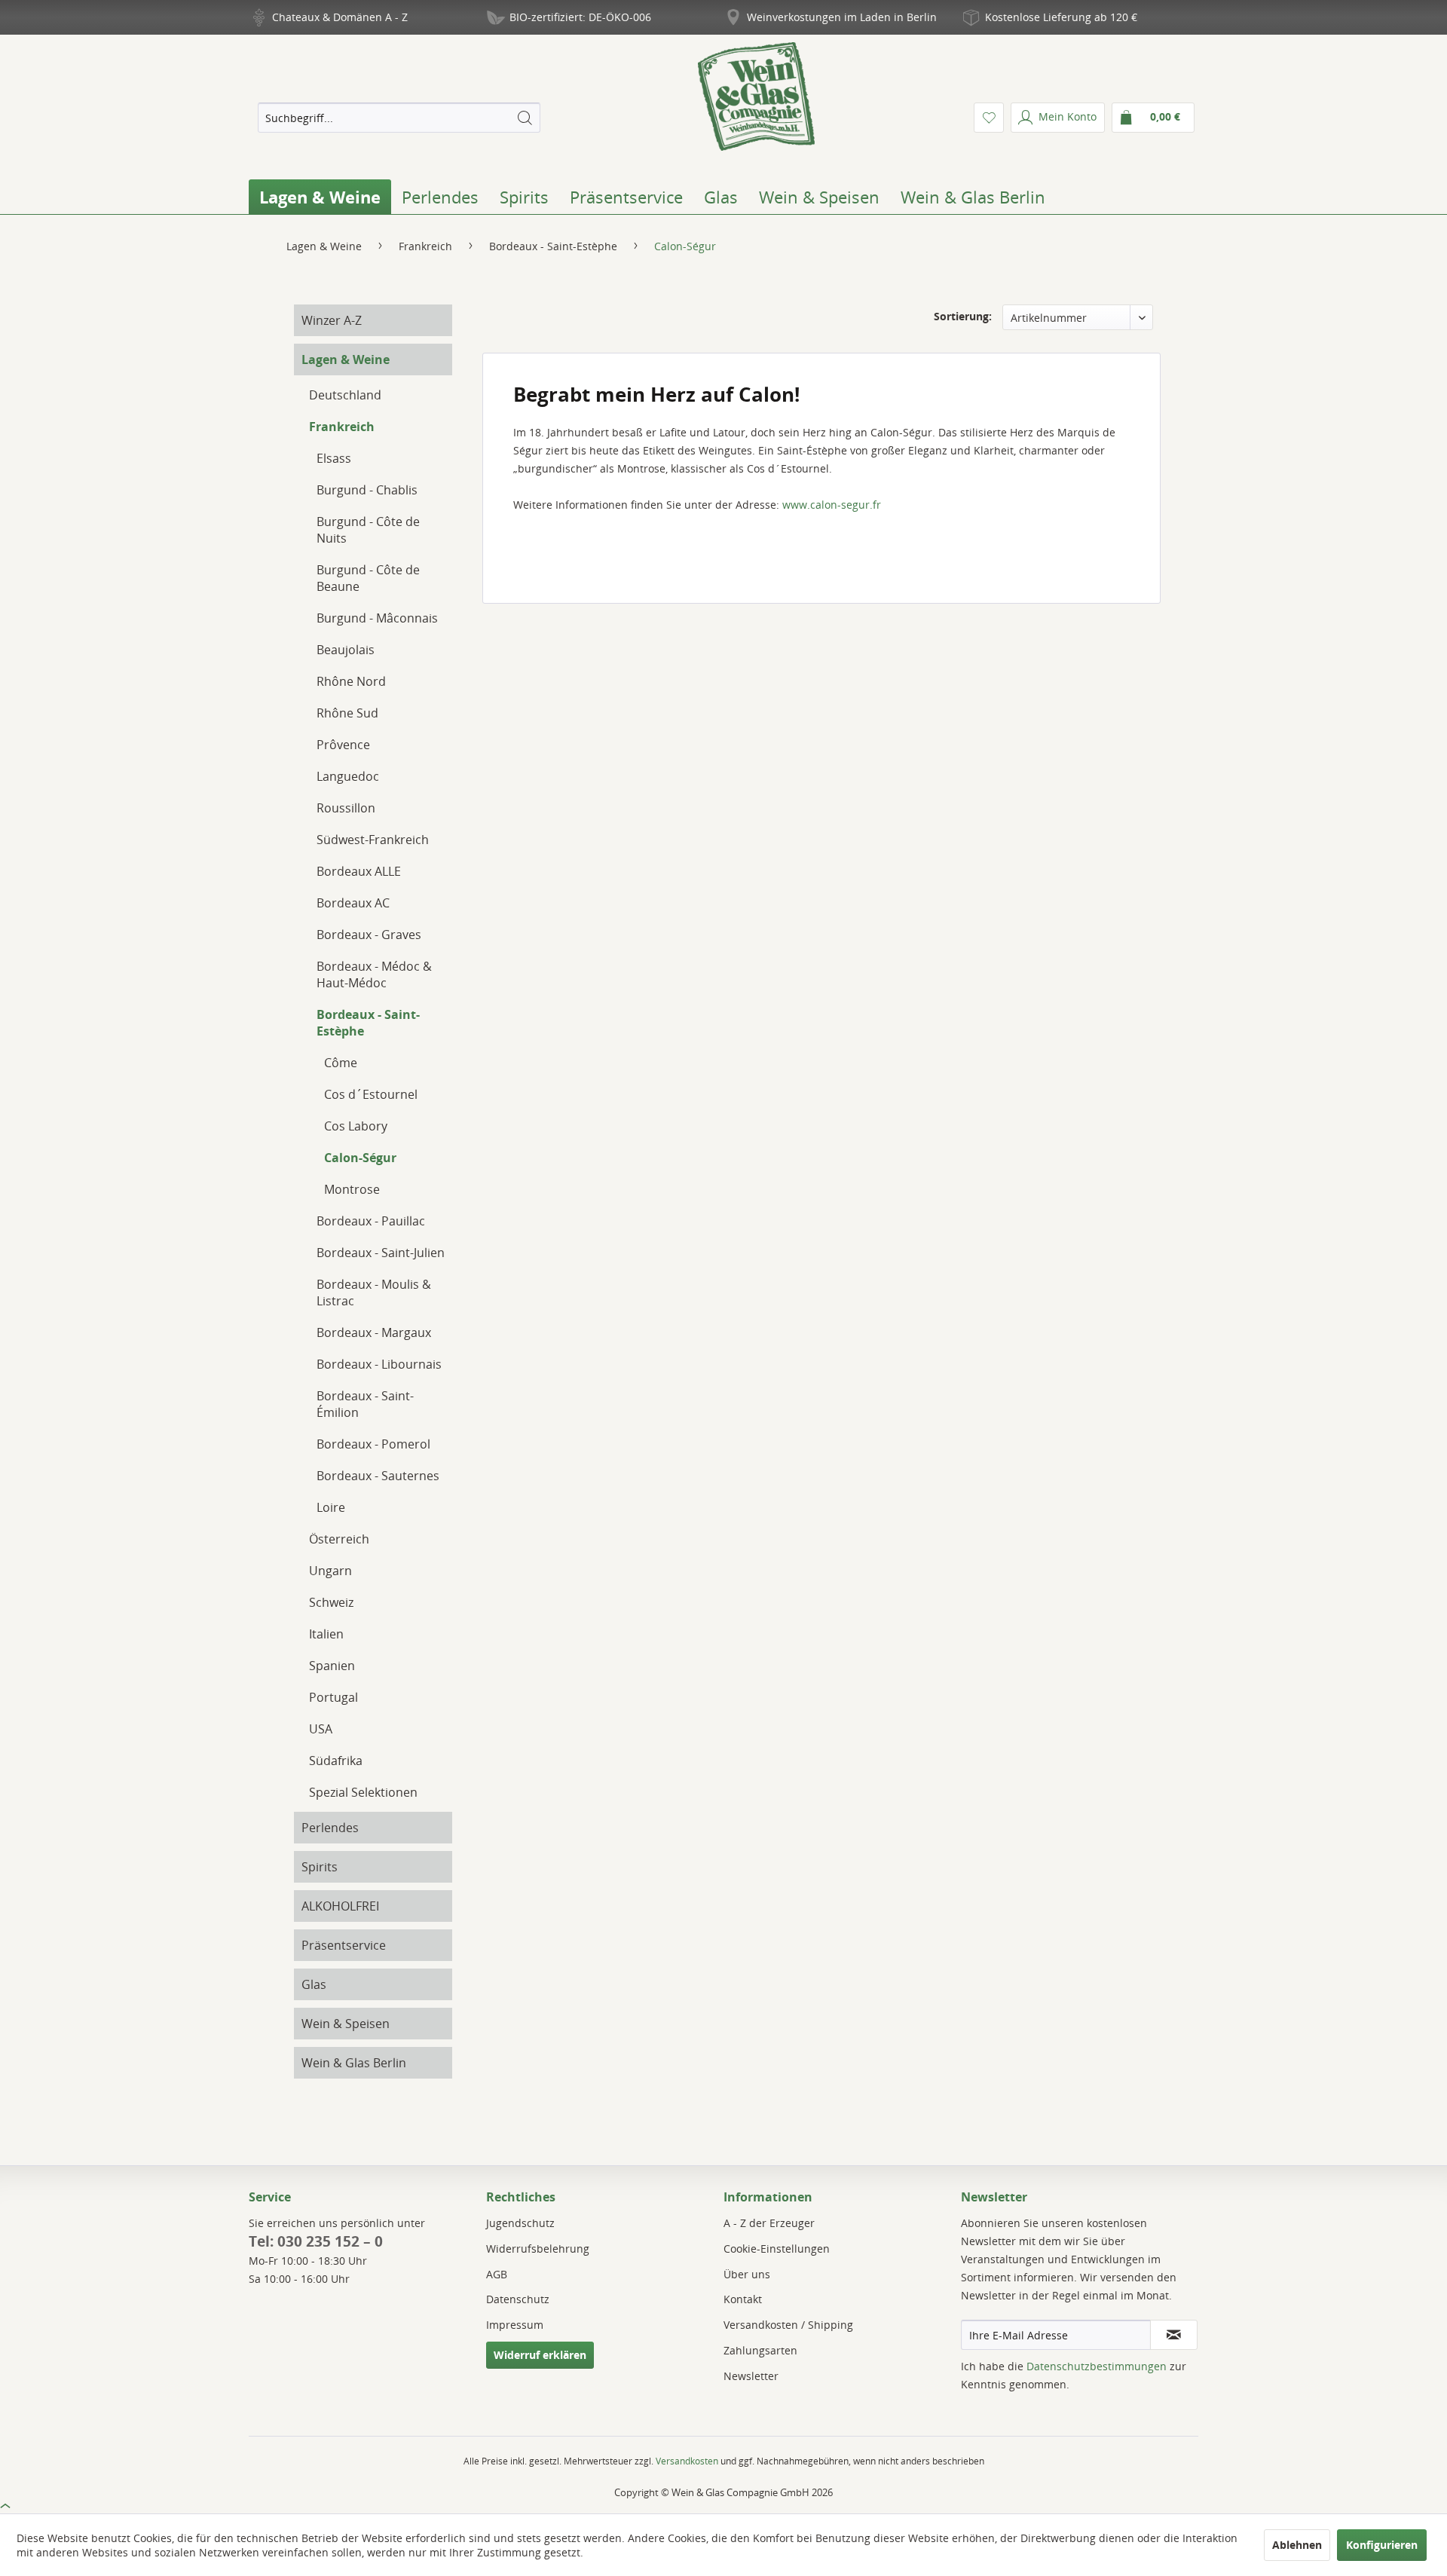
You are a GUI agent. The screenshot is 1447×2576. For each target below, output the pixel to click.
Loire (331, 1507)
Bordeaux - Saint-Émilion (365, 1404)
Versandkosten (687, 2461)
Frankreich (342, 427)
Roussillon (346, 808)
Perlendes (330, 1828)
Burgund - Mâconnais (377, 618)
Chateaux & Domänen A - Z (340, 17)
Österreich (339, 1539)
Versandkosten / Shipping (788, 2325)
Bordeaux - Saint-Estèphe (368, 1023)
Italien (326, 1634)
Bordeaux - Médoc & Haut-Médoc (374, 974)
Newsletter (751, 2376)
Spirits (320, 1867)
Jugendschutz (520, 2223)
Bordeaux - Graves (369, 935)
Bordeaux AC (353, 903)
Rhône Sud (347, 713)
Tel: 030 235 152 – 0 (316, 2241)
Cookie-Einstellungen (777, 2249)
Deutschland (345, 395)
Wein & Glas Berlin (354, 2063)
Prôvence (343, 745)
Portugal (333, 1697)
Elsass (334, 458)
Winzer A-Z (332, 320)
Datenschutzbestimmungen (1097, 2366)
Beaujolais (346, 650)
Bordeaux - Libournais (379, 1364)
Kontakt (743, 2299)
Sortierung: (963, 316)
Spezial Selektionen (363, 1792)
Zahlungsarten (760, 2350)
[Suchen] (525, 118)
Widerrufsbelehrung (538, 2249)
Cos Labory (356, 1126)
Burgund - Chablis (367, 490)
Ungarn (330, 1571)
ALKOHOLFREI (340, 1906)
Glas (314, 1984)
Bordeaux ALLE (359, 871)
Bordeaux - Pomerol (373, 1444)
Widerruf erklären (540, 2355)
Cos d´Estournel (371, 1094)
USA (321, 1729)
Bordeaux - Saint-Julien (381, 1253)
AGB (497, 2274)
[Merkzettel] (989, 118)
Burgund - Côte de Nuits (368, 530)
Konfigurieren (1382, 2545)
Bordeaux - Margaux (374, 1332)
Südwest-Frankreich (373, 840)
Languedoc (348, 776)
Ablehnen (1297, 2545)
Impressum (515, 2325)
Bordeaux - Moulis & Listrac (374, 1293)
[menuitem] (399, 118)
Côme (341, 1063)
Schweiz (331, 1602)
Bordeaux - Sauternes (378, 1476)
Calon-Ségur (360, 1158)
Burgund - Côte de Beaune (368, 578)
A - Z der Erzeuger (769, 2223)
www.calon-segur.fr (832, 505)
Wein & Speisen (346, 2024)
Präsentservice (344, 1945)
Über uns (747, 2274)
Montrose (352, 1189)
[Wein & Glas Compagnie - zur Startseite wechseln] (756, 96)
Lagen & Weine (346, 359)
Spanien (332, 1666)
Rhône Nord (351, 681)
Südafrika (336, 1761)
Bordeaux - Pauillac (371, 1221)
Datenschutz (518, 2299)
